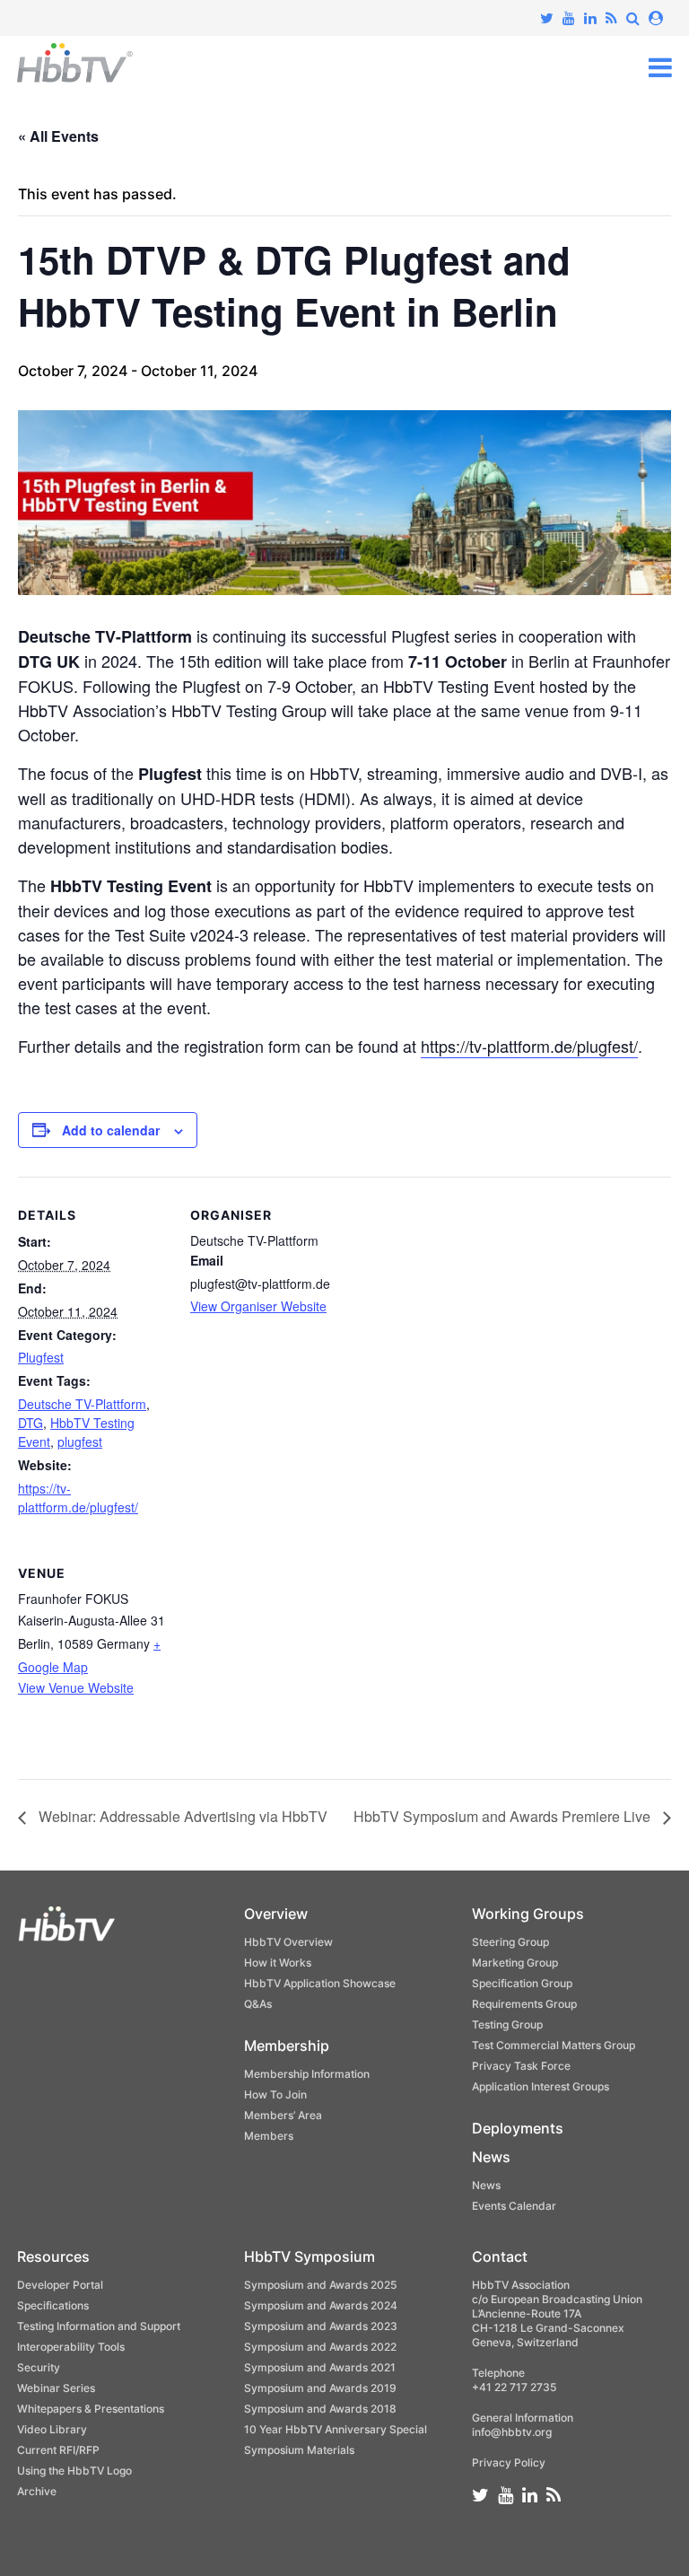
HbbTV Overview (288, 1942)
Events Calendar (514, 2206)
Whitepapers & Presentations (91, 2409)
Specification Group (522, 1983)
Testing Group (507, 2024)
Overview (276, 1914)
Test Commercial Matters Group (554, 2045)
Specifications (53, 2305)
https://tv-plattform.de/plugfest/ (529, 1046)
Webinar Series (56, 2388)
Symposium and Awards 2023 (321, 2326)
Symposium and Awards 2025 (320, 2285)
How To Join (275, 2094)
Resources (53, 2256)
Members (269, 2136)
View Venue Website (76, 1687)
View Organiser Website (258, 1306)
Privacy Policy (509, 2462)
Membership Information (307, 2074)
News (491, 2157)
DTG (31, 1423)
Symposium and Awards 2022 (320, 2347)
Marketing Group (515, 1963)
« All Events (58, 136)
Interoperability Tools (71, 2347)
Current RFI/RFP (58, 2450)
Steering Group (510, 1942)
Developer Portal (60, 2285)
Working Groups (528, 1914)
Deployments (518, 2128)
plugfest (80, 1441)
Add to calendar (111, 1130)
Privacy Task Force (521, 2066)
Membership (287, 2046)
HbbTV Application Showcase (320, 1983)
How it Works (278, 1963)
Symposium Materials (299, 2450)
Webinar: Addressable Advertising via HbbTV (181, 1816)
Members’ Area (283, 2115)
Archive (37, 2491)
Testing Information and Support (99, 2326)
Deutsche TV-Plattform (82, 1404)
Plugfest (41, 1357)
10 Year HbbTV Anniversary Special (336, 2429)
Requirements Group (524, 2004)
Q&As (258, 2004)
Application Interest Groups (541, 2086)
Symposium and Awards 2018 (320, 2409)
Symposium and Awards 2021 (320, 2367)
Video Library (52, 2429)
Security (39, 2367)
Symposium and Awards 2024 (321, 2305)
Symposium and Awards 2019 (320, 2388)
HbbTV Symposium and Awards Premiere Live (504, 1816)
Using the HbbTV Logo (74, 2471)
